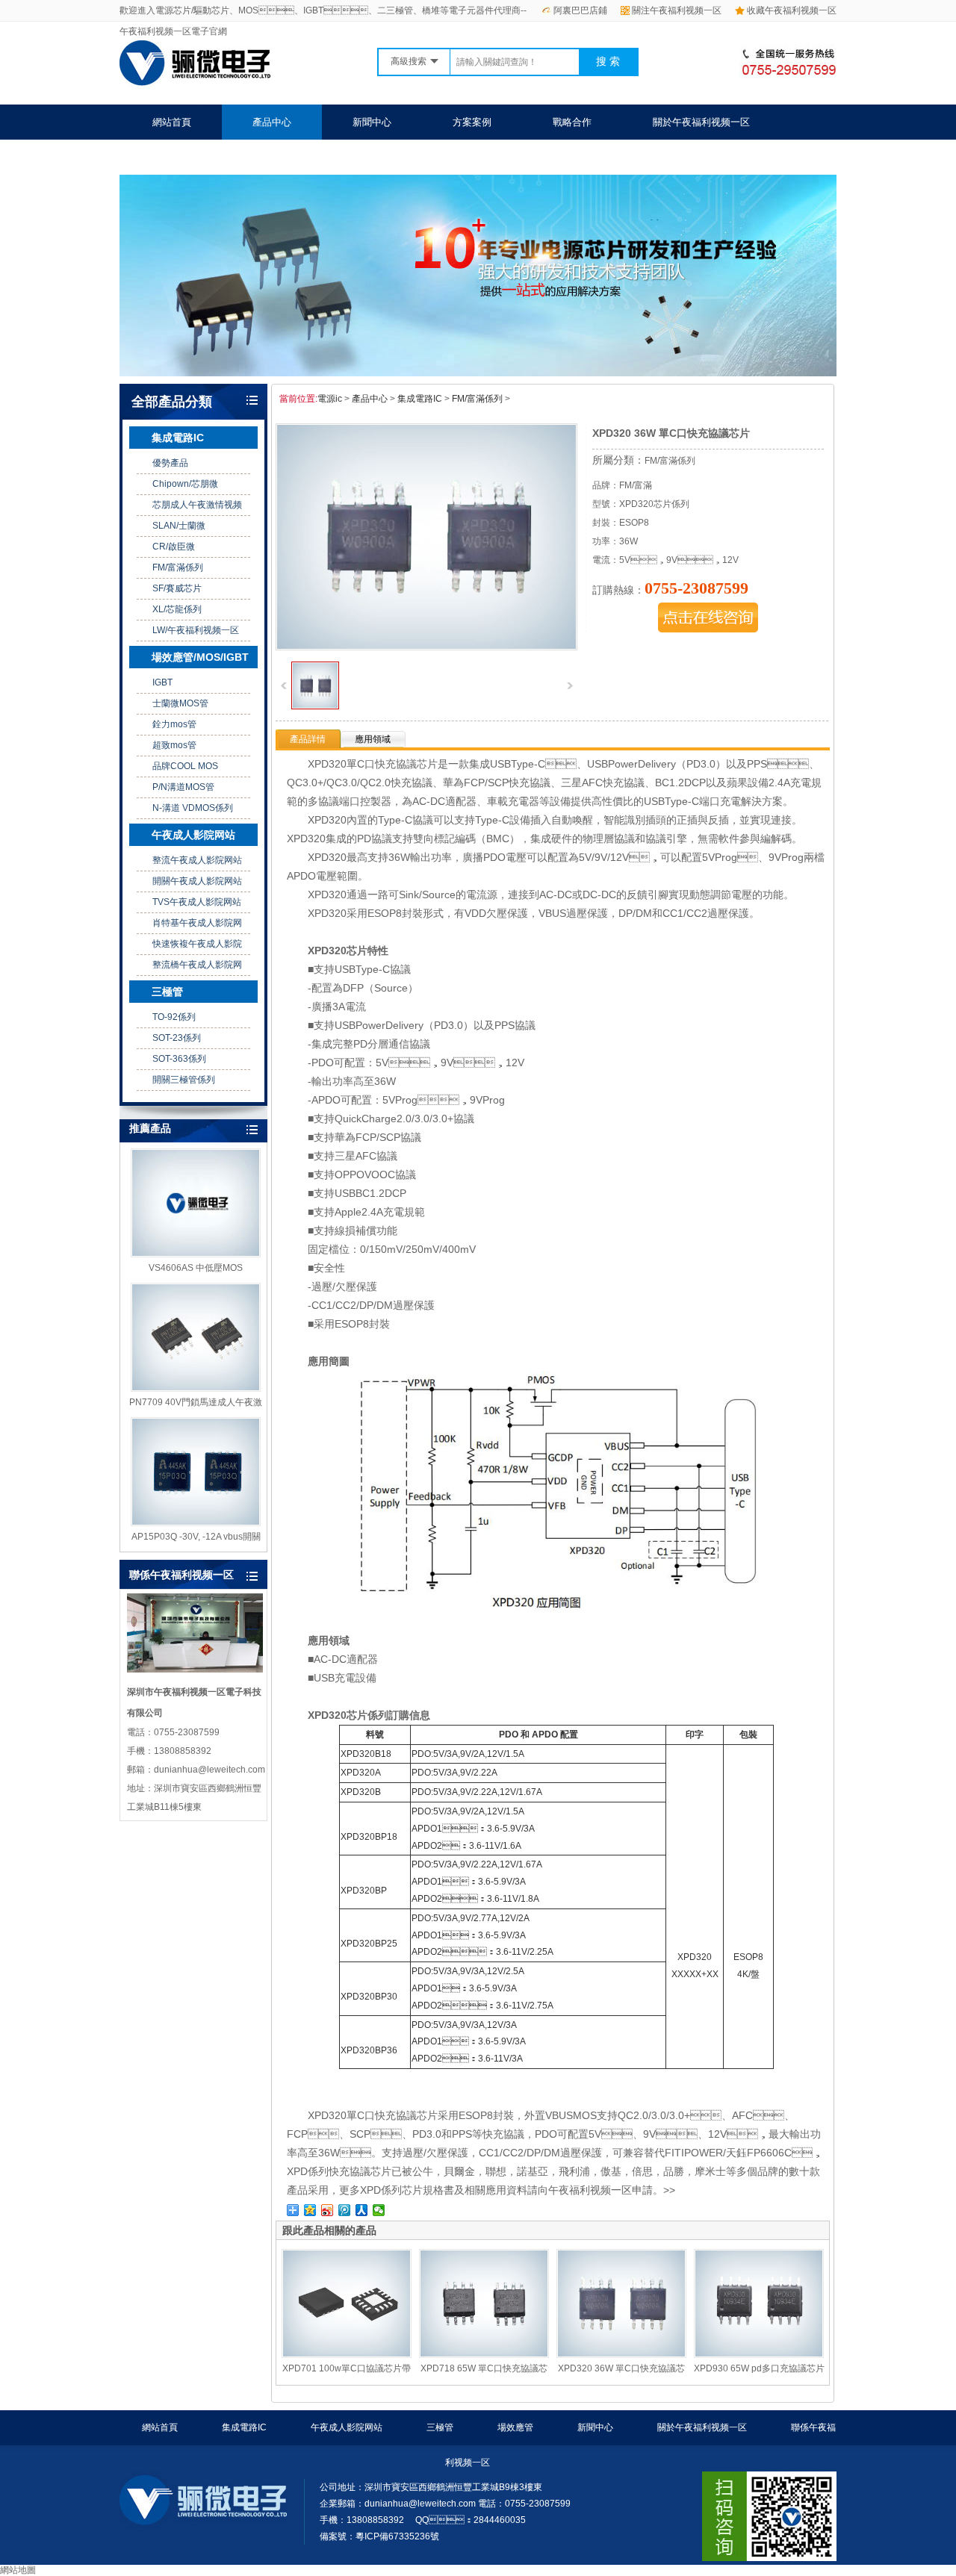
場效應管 (515, 2427)
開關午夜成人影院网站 (197, 881)
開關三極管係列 (184, 1080)
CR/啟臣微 (174, 547)
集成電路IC (178, 438)
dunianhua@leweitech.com (420, 2504)
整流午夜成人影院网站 (197, 860)
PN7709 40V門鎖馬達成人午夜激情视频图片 (196, 1403)
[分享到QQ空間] (310, 2210)
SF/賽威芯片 (177, 588)
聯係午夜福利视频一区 (201, 157)
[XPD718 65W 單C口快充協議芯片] (484, 2303)
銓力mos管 (174, 724)
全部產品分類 (172, 402)
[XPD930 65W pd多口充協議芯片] (759, 2303)
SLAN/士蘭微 (179, 526)
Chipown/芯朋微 (185, 484)
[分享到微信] (379, 2210)
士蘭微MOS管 (180, 703)
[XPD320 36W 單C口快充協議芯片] (315, 706)
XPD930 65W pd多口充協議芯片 (759, 2368)
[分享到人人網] (362, 2210)
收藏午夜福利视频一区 (792, 10)
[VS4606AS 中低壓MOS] (196, 1203)
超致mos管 (174, 745)
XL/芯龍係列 (177, 609)
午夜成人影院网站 (193, 835)
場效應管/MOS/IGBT (200, 657)
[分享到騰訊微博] (345, 2210)
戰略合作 (572, 122)
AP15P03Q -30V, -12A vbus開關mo (196, 1537)
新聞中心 (372, 122)
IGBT (162, 682)
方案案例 (472, 122)
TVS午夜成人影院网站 (197, 902)
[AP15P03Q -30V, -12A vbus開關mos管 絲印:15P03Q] (196, 1472)
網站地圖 (18, 2570)
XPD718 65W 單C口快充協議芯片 (484, 2369)
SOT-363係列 (179, 1059)
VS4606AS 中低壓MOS (196, 1268)
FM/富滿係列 (178, 567)
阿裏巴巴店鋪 (580, 10)
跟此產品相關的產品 (329, 2230)
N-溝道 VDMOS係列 (193, 808)
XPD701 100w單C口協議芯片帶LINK (347, 2369)
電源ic (330, 399)
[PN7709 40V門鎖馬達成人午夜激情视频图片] (196, 1337)
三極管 (167, 992)
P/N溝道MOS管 (183, 787)
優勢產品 (170, 463)
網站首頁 (172, 122)
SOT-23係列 (177, 1038)
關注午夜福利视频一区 (677, 10)
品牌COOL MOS (185, 766)
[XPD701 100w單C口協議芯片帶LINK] (347, 2303)
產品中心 (272, 122)
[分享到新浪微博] (328, 2210)
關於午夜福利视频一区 (701, 122)
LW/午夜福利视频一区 (196, 630)
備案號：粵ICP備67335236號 (379, 2536)
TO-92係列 (174, 1017)
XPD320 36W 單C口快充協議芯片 (621, 2369)
